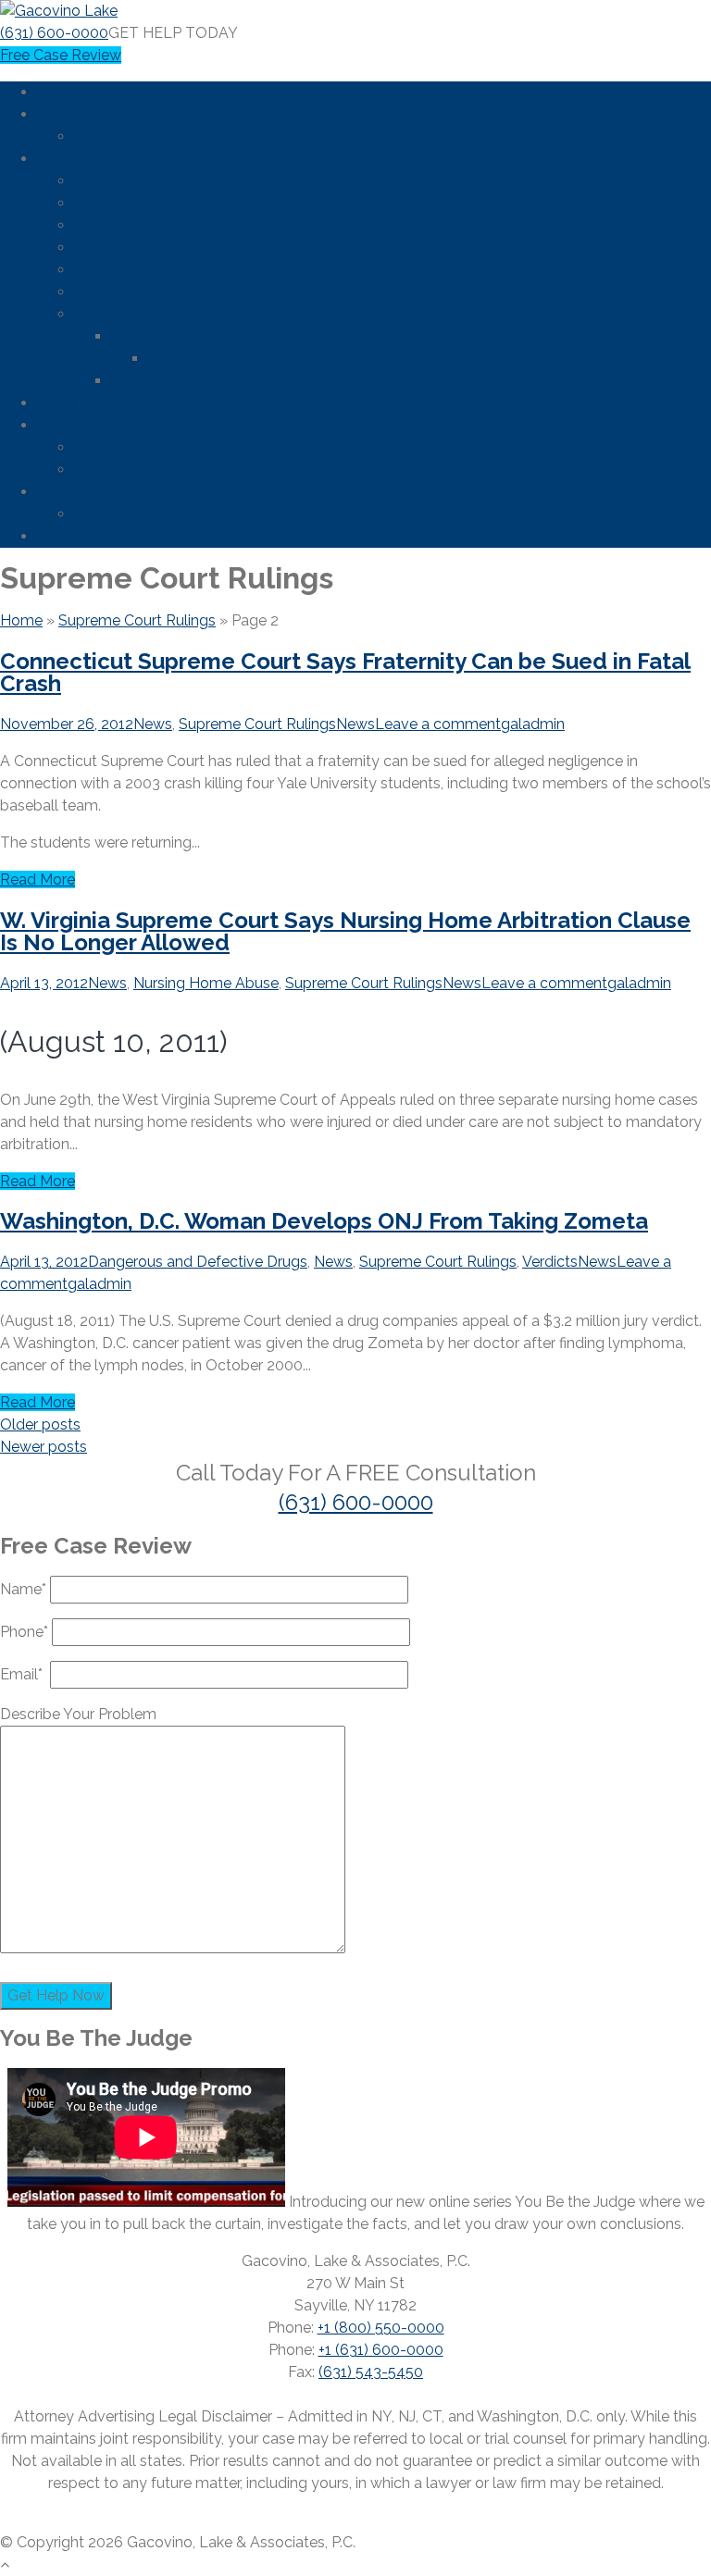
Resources (73, 492)
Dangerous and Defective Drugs (198, 1262)
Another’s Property (137, 292)
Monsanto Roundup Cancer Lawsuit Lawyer (298, 359)
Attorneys (108, 136)
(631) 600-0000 (54, 33)
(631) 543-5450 (371, 2372)
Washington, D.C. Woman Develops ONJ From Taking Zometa (324, 1221)
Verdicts (550, 1262)
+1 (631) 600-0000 (381, 2350)
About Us (69, 114)
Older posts (40, 1424)
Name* (25, 1589)
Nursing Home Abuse (206, 983)
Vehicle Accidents (135, 270)
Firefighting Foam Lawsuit (162, 470)
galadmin (533, 724)
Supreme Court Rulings (137, 620)
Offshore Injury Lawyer (150, 225)
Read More (37, 879)
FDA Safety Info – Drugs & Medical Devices (222, 447)
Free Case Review (61, 55)
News (56, 425)
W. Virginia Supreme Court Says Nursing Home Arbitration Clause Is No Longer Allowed (345, 931)
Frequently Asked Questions (170, 514)
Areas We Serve (91, 403)
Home (58, 92)
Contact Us (75, 536)
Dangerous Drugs (134, 181)
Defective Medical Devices (165, 203)
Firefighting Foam (171, 381)
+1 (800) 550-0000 (381, 2328)
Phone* (26, 1632)
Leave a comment (438, 724)
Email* (25, 1674)
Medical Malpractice (143, 248)
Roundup (143, 336)
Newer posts (44, 1447)
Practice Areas (86, 159)
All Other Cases (127, 314)
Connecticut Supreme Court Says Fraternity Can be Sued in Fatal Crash (345, 672)
